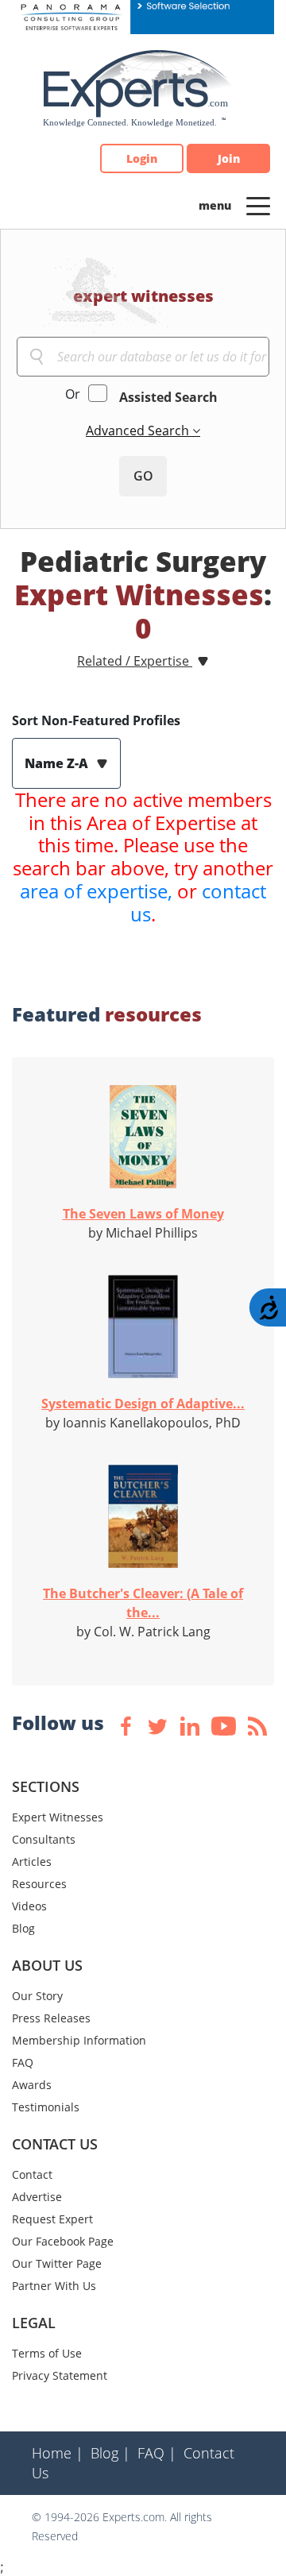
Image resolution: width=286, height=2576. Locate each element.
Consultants (44, 1839)
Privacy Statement (60, 2375)
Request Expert (52, 2219)
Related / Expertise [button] (135, 661)
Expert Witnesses (58, 1817)
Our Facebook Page (63, 2241)
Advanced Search (139, 431)
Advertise (37, 2197)
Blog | (110, 2453)
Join (229, 158)
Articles (32, 1862)
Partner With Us (54, 2286)
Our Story (37, 1996)
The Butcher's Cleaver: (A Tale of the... (143, 1603)
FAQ (23, 2062)
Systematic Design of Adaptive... (143, 1404)
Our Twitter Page (57, 2263)
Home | (58, 2453)
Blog (23, 1928)
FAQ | (157, 2453)
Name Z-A (58, 763)
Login (142, 158)
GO (143, 476)
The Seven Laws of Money (143, 1214)
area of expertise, (96, 891)
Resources (39, 1884)
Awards (32, 2085)
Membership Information (79, 2040)
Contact (32, 2174)
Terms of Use (47, 2353)
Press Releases (51, 2018)
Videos (29, 1906)
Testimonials (46, 2107)
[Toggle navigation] (258, 205)
